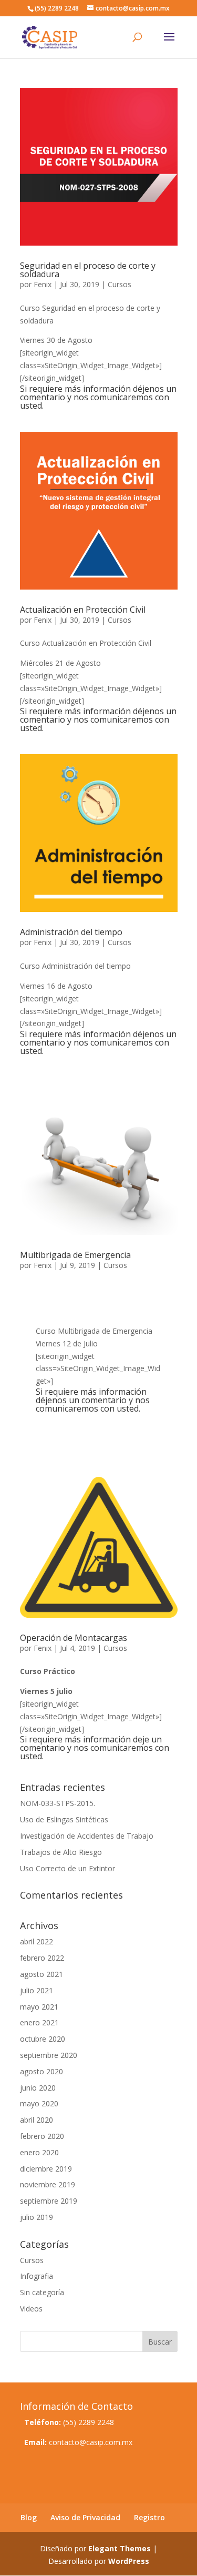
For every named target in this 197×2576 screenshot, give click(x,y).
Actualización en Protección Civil (83, 610)
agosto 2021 (42, 1974)
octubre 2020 (43, 2039)
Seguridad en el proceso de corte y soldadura (88, 270)
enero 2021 (39, 2022)
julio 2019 (37, 2217)
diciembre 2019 (46, 2169)
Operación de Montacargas (74, 1638)
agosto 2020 (42, 2071)
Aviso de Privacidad (85, 2517)
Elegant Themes (120, 2548)
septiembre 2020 (49, 2055)
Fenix (43, 284)
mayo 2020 (39, 2103)
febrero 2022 (42, 1958)
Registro (149, 2517)
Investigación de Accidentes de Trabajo (87, 1836)
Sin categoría (42, 2292)
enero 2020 (39, 2152)
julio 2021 (37, 1990)
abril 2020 (37, 2120)
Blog (29, 2517)
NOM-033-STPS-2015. (58, 1803)
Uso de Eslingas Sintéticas (64, 1819)
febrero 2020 (42, 2136)
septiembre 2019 (49, 2201)
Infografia (37, 2276)
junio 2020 (38, 2088)
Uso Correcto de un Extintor (68, 1868)
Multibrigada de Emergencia (75, 1255)
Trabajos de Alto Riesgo (61, 1852)
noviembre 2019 (48, 2184)
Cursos (120, 284)
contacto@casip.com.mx (91, 2442)
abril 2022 (37, 1941)
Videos (31, 2309)
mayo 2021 (39, 2007)
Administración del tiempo (71, 932)
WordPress (129, 2561)
